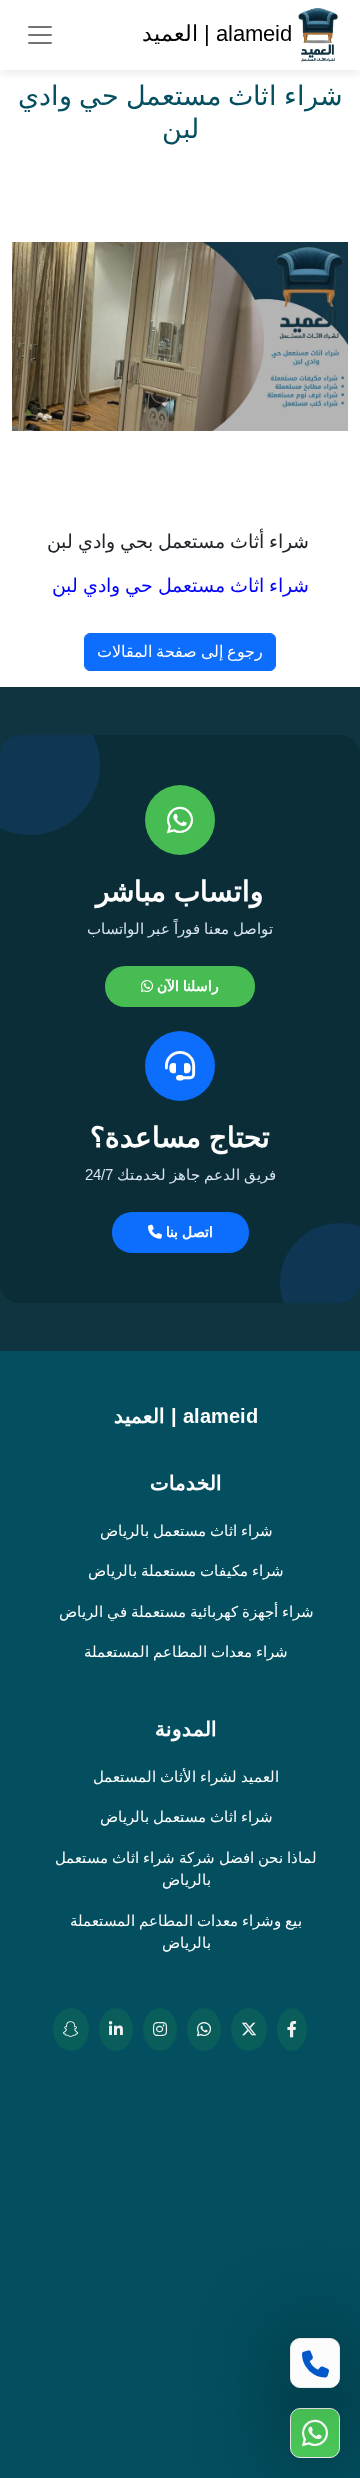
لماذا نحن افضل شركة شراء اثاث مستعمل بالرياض (186, 1869)
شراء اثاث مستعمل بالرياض (186, 1530)
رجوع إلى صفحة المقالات (180, 651)
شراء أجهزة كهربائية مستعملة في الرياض (186, 1611)
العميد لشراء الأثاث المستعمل (186, 1776)
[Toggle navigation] (40, 35)
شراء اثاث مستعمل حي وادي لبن (180, 585)
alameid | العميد (220, 33)
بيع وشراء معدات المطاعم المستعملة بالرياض (186, 1932)
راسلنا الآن (186, 986)
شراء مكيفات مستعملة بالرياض (186, 1570)
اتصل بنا (187, 1232)
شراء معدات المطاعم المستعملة (186, 1651)
